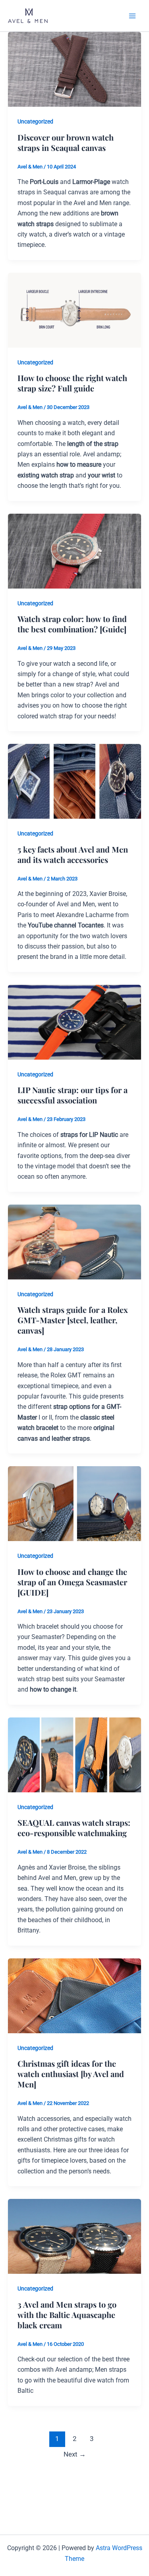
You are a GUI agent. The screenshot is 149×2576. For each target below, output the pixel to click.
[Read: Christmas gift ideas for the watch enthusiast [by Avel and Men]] (74, 1995)
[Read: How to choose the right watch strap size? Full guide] (74, 310)
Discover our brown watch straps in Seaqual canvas (66, 142)
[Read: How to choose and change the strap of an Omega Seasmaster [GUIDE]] (74, 1503)
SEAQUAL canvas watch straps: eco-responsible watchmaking (74, 1828)
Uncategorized (35, 121)
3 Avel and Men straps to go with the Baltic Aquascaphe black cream (67, 2315)
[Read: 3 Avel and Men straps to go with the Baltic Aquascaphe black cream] (74, 2236)
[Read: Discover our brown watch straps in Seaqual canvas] (74, 69)
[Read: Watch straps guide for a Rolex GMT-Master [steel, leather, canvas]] (74, 1241)
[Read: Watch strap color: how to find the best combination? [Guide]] (74, 551)
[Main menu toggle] (132, 16)
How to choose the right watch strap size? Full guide (72, 383)
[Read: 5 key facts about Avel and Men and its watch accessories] (74, 781)
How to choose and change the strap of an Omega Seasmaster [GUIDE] (72, 1582)
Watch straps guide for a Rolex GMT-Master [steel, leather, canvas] (73, 1320)
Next (75, 2454)
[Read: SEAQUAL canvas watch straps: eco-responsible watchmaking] (74, 1754)
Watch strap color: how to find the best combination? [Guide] (72, 624)
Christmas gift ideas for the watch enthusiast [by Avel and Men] (71, 2074)
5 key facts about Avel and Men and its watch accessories (73, 854)
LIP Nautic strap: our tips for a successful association (73, 1095)
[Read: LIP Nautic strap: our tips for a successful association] (74, 1022)
